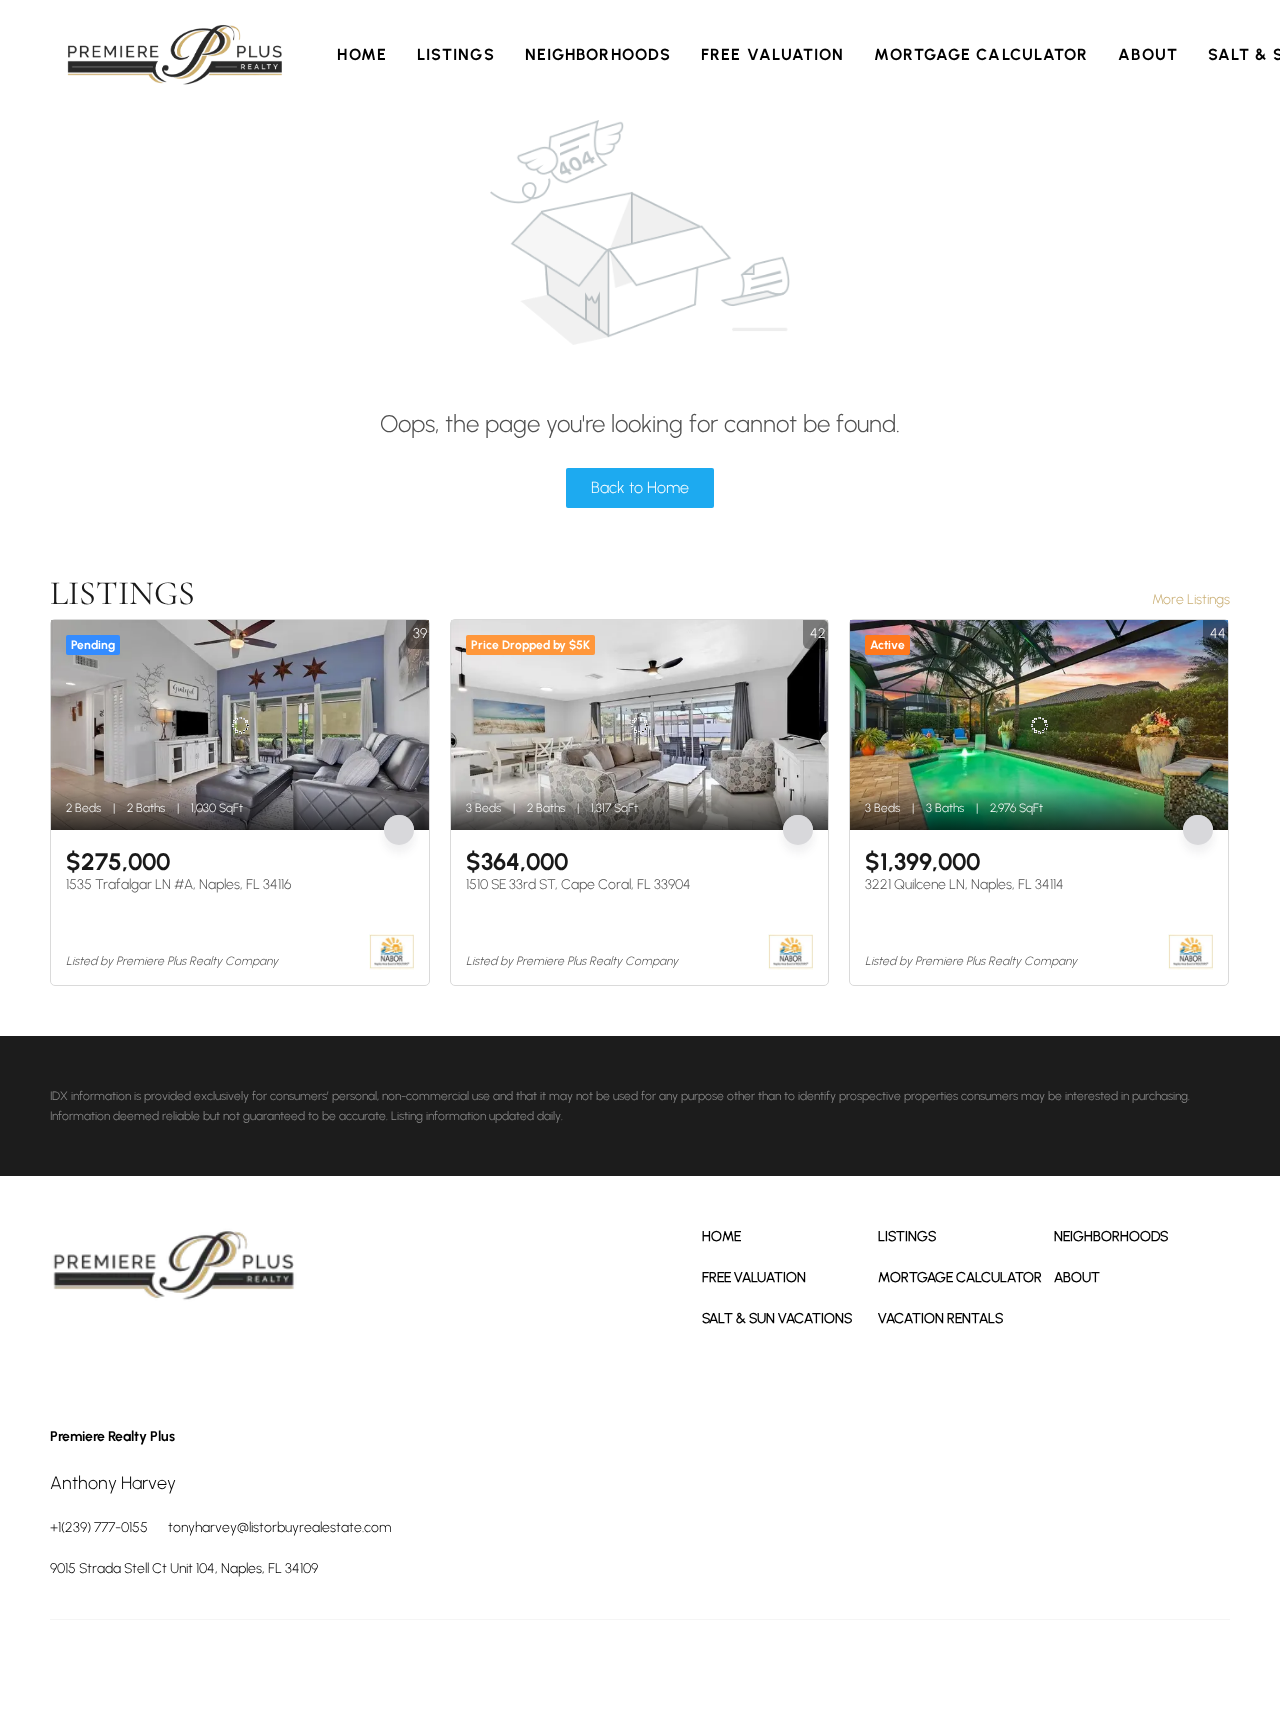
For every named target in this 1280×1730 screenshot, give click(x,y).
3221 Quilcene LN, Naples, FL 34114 (964, 884)
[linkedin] (125, 1353)
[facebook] (70, 1353)
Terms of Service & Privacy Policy (738, 1670)
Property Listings (1065, 1670)
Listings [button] (456, 54)
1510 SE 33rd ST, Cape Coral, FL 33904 (578, 884)
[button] (175, 55)
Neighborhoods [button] (598, 54)
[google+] (235, 1353)
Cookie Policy (868, 1670)
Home (361, 54)
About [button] (1148, 54)
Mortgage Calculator (981, 54)
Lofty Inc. (139, 1670)
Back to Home (640, 487)
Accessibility (1199, 1670)
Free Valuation (772, 54)
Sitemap (1138, 1670)
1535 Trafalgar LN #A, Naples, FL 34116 (178, 884)
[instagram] (180, 1353)
